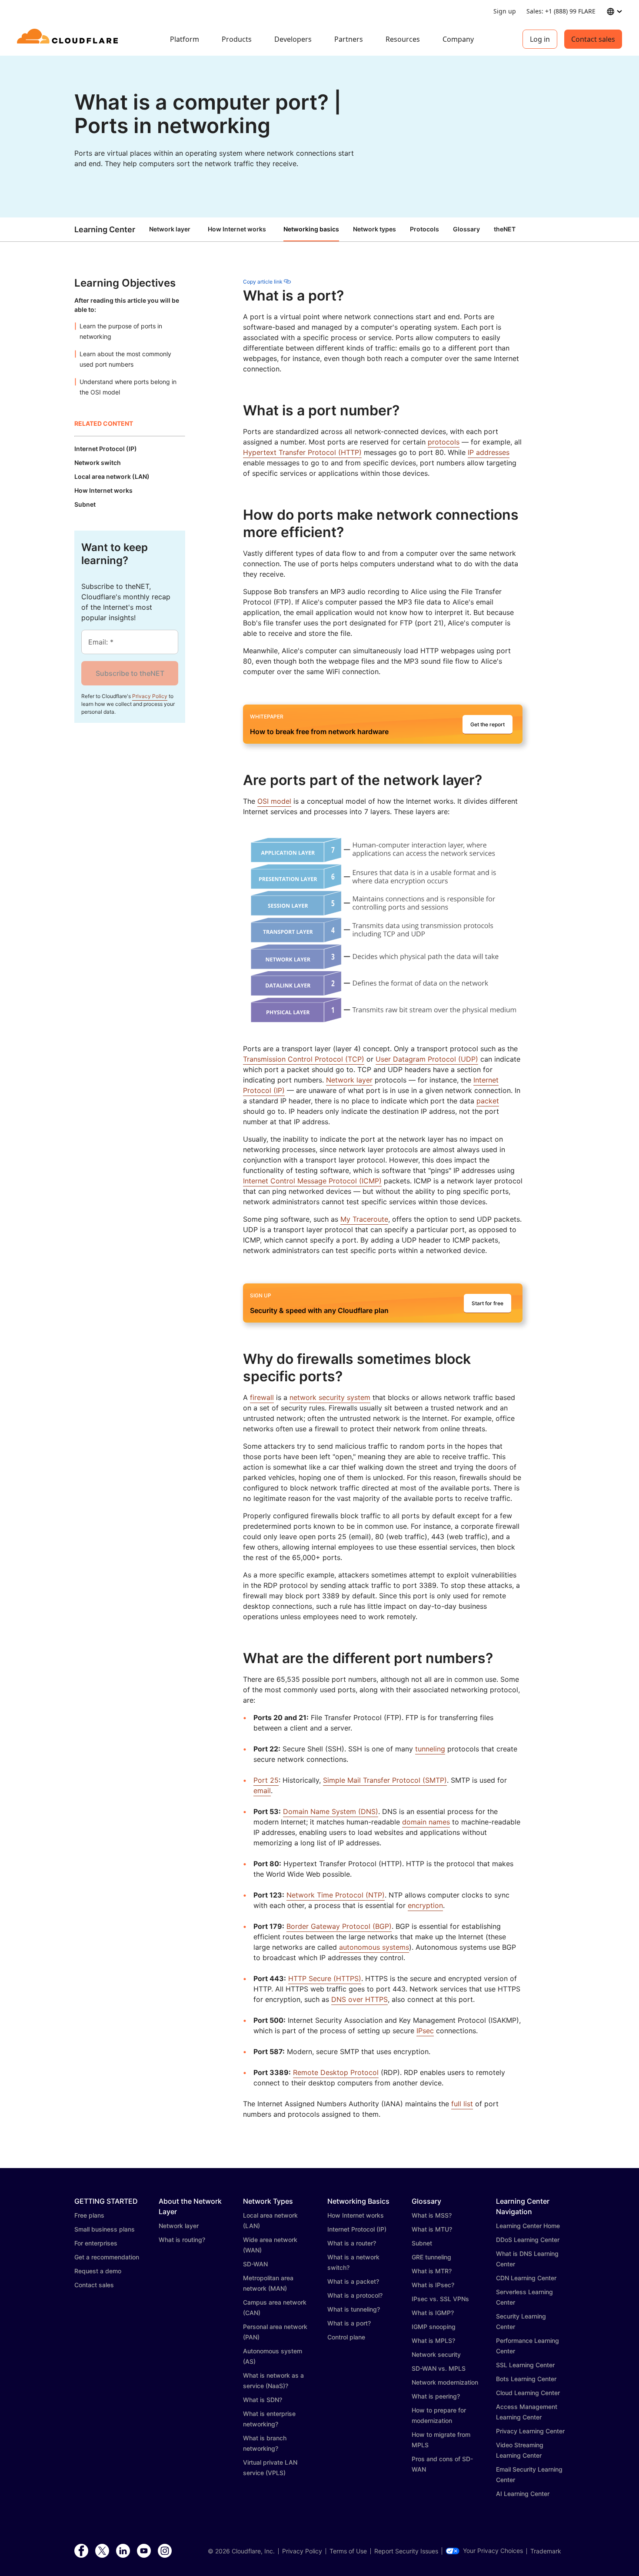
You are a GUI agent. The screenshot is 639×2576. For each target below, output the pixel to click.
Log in (540, 39)
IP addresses (489, 452)
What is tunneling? (354, 2309)
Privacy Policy (150, 696)
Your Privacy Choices (493, 2551)
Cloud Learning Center (528, 2393)
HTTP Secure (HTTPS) (325, 1978)
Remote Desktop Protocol (336, 2072)
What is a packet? (353, 2281)
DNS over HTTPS (359, 1999)
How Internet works (237, 229)
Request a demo (98, 2271)
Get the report (488, 724)
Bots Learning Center (526, 2379)
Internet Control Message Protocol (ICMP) (312, 1181)
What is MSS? (432, 2215)
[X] (102, 2551)
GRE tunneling (431, 2257)
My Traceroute (364, 1219)
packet (488, 1101)
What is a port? (349, 2323)
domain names (426, 1822)
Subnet (422, 2243)
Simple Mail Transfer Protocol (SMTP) (385, 1780)
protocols (444, 442)
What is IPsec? (433, 2285)
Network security (436, 2354)
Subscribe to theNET (130, 673)
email (262, 1791)
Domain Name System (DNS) (331, 1811)
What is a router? (352, 2243)
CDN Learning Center (526, 2278)
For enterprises (96, 2243)
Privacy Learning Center (530, 2431)
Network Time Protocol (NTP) (336, 1895)
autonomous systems (374, 1947)
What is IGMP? (433, 2313)
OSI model (274, 801)
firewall (262, 1397)
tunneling (430, 1749)
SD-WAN (255, 2264)
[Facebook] (81, 2551)
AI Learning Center (523, 2494)
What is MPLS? (433, 2340)
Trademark (546, 2551)
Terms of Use (348, 2551)
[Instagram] (165, 2551)
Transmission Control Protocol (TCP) (304, 1059)
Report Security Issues (406, 2551)
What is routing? (182, 2240)
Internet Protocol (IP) (357, 2229)
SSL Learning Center (525, 2365)
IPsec (425, 2031)
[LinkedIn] (123, 2551)
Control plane (346, 2337)
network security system (330, 1397)
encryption (425, 1905)
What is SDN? (263, 2400)
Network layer (170, 229)
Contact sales (593, 39)
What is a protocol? (355, 2295)
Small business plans (105, 2229)
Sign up (505, 11)
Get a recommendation (107, 2257)
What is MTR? (432, 2271)
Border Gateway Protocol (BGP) (339, 1926)
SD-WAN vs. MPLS (439, 2368)
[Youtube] (144, 2551)
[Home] (69, 39)
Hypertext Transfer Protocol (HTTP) (302, 452)
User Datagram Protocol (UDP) (427, 1059)
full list (462, 2104)
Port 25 (266, 1780)
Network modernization (445, 2382)
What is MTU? (432, 2229)
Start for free (488, 1303)
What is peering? (436, 2396)
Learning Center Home (528, 2226)
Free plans (89, 2215)
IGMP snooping (434, 2327)
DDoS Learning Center (528, 2240)
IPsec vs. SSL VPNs (440, 2299)
